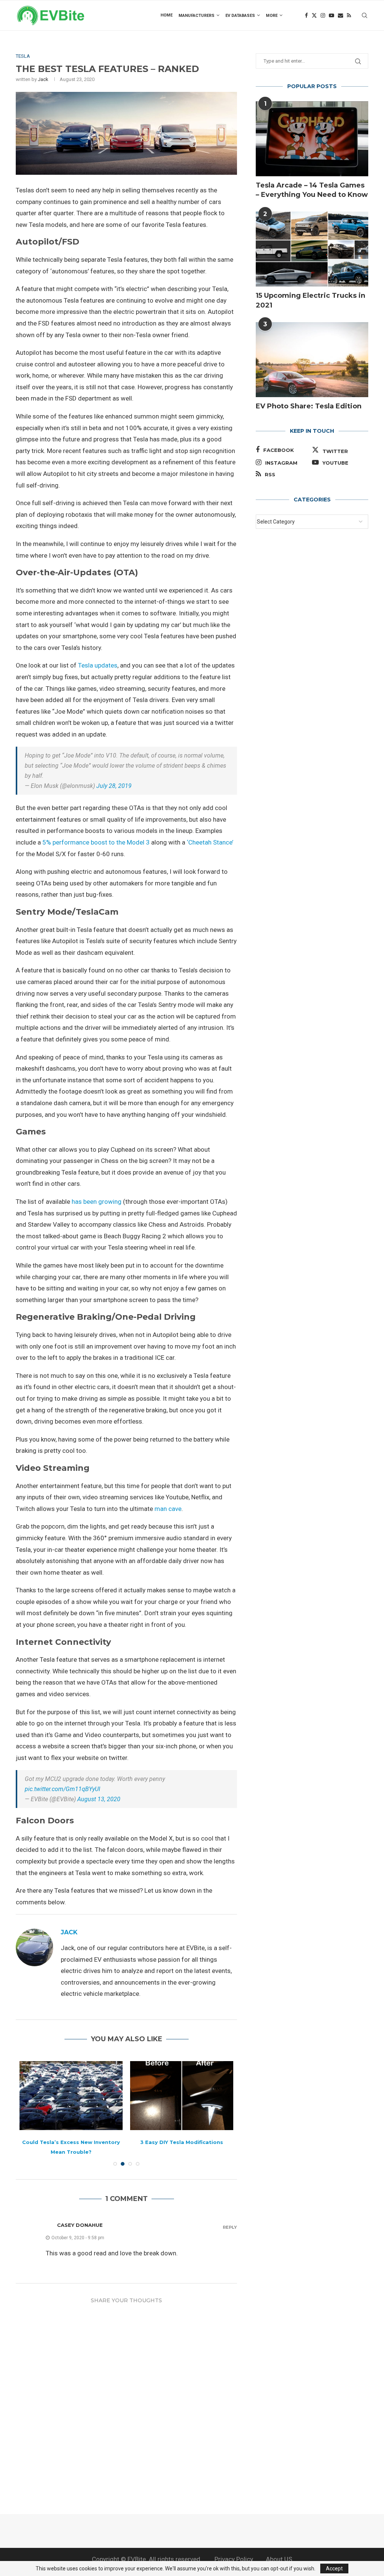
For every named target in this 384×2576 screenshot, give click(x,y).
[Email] (340, 15)
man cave (168, 1509)
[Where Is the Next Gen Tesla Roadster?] (71, 2095)
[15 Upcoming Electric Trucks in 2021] (312, 249)
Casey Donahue (80, 2225)
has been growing (97, 1202)
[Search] (364, 15)
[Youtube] (331, 15)
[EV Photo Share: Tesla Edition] (312, 360)
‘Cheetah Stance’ (210, 842)
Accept (334, 2568)
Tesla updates (98, 665)
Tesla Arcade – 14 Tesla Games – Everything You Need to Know (312, 190)
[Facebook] (306, 15)
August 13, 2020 (99, 1799)
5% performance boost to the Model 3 (96, 842)
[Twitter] (314, 15)
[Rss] (349, 15)
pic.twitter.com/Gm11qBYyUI (62, 1789)
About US (279, 2559)
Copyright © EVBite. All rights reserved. (147, 2559)
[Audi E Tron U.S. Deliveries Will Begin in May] (182, 2095)
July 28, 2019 (114, 786)
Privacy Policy (234, 2559)
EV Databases (240, 16)
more (272, 16)
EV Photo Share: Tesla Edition (309, 406)
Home (166, 15)
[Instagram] (323, 15)
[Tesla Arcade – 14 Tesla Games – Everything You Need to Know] (312, 139)
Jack (43, 79)
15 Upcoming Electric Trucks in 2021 (310, 300)
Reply (230, 2227)
